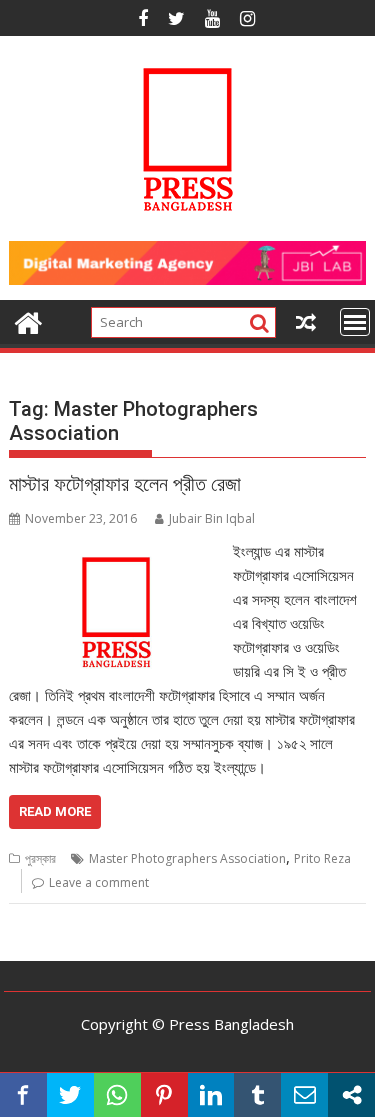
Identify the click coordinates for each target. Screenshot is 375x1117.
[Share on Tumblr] (257, 1095)
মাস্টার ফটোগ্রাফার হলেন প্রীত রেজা (125, 484)
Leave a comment (99, 882)
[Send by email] (304, 1095)
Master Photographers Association (187, 858)
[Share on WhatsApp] (117, 1095)
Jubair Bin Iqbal (212, 518)
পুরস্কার (40, 858)
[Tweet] (70, 1095)
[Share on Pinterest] (164, 1095)
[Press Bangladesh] (28, 320)
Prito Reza (322, 858)
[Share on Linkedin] (211, 1095)
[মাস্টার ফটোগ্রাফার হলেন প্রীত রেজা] (116, 551)
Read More (55, 811)
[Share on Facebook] (23, 1095)
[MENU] (355, 322)
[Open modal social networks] (351, 1095)
